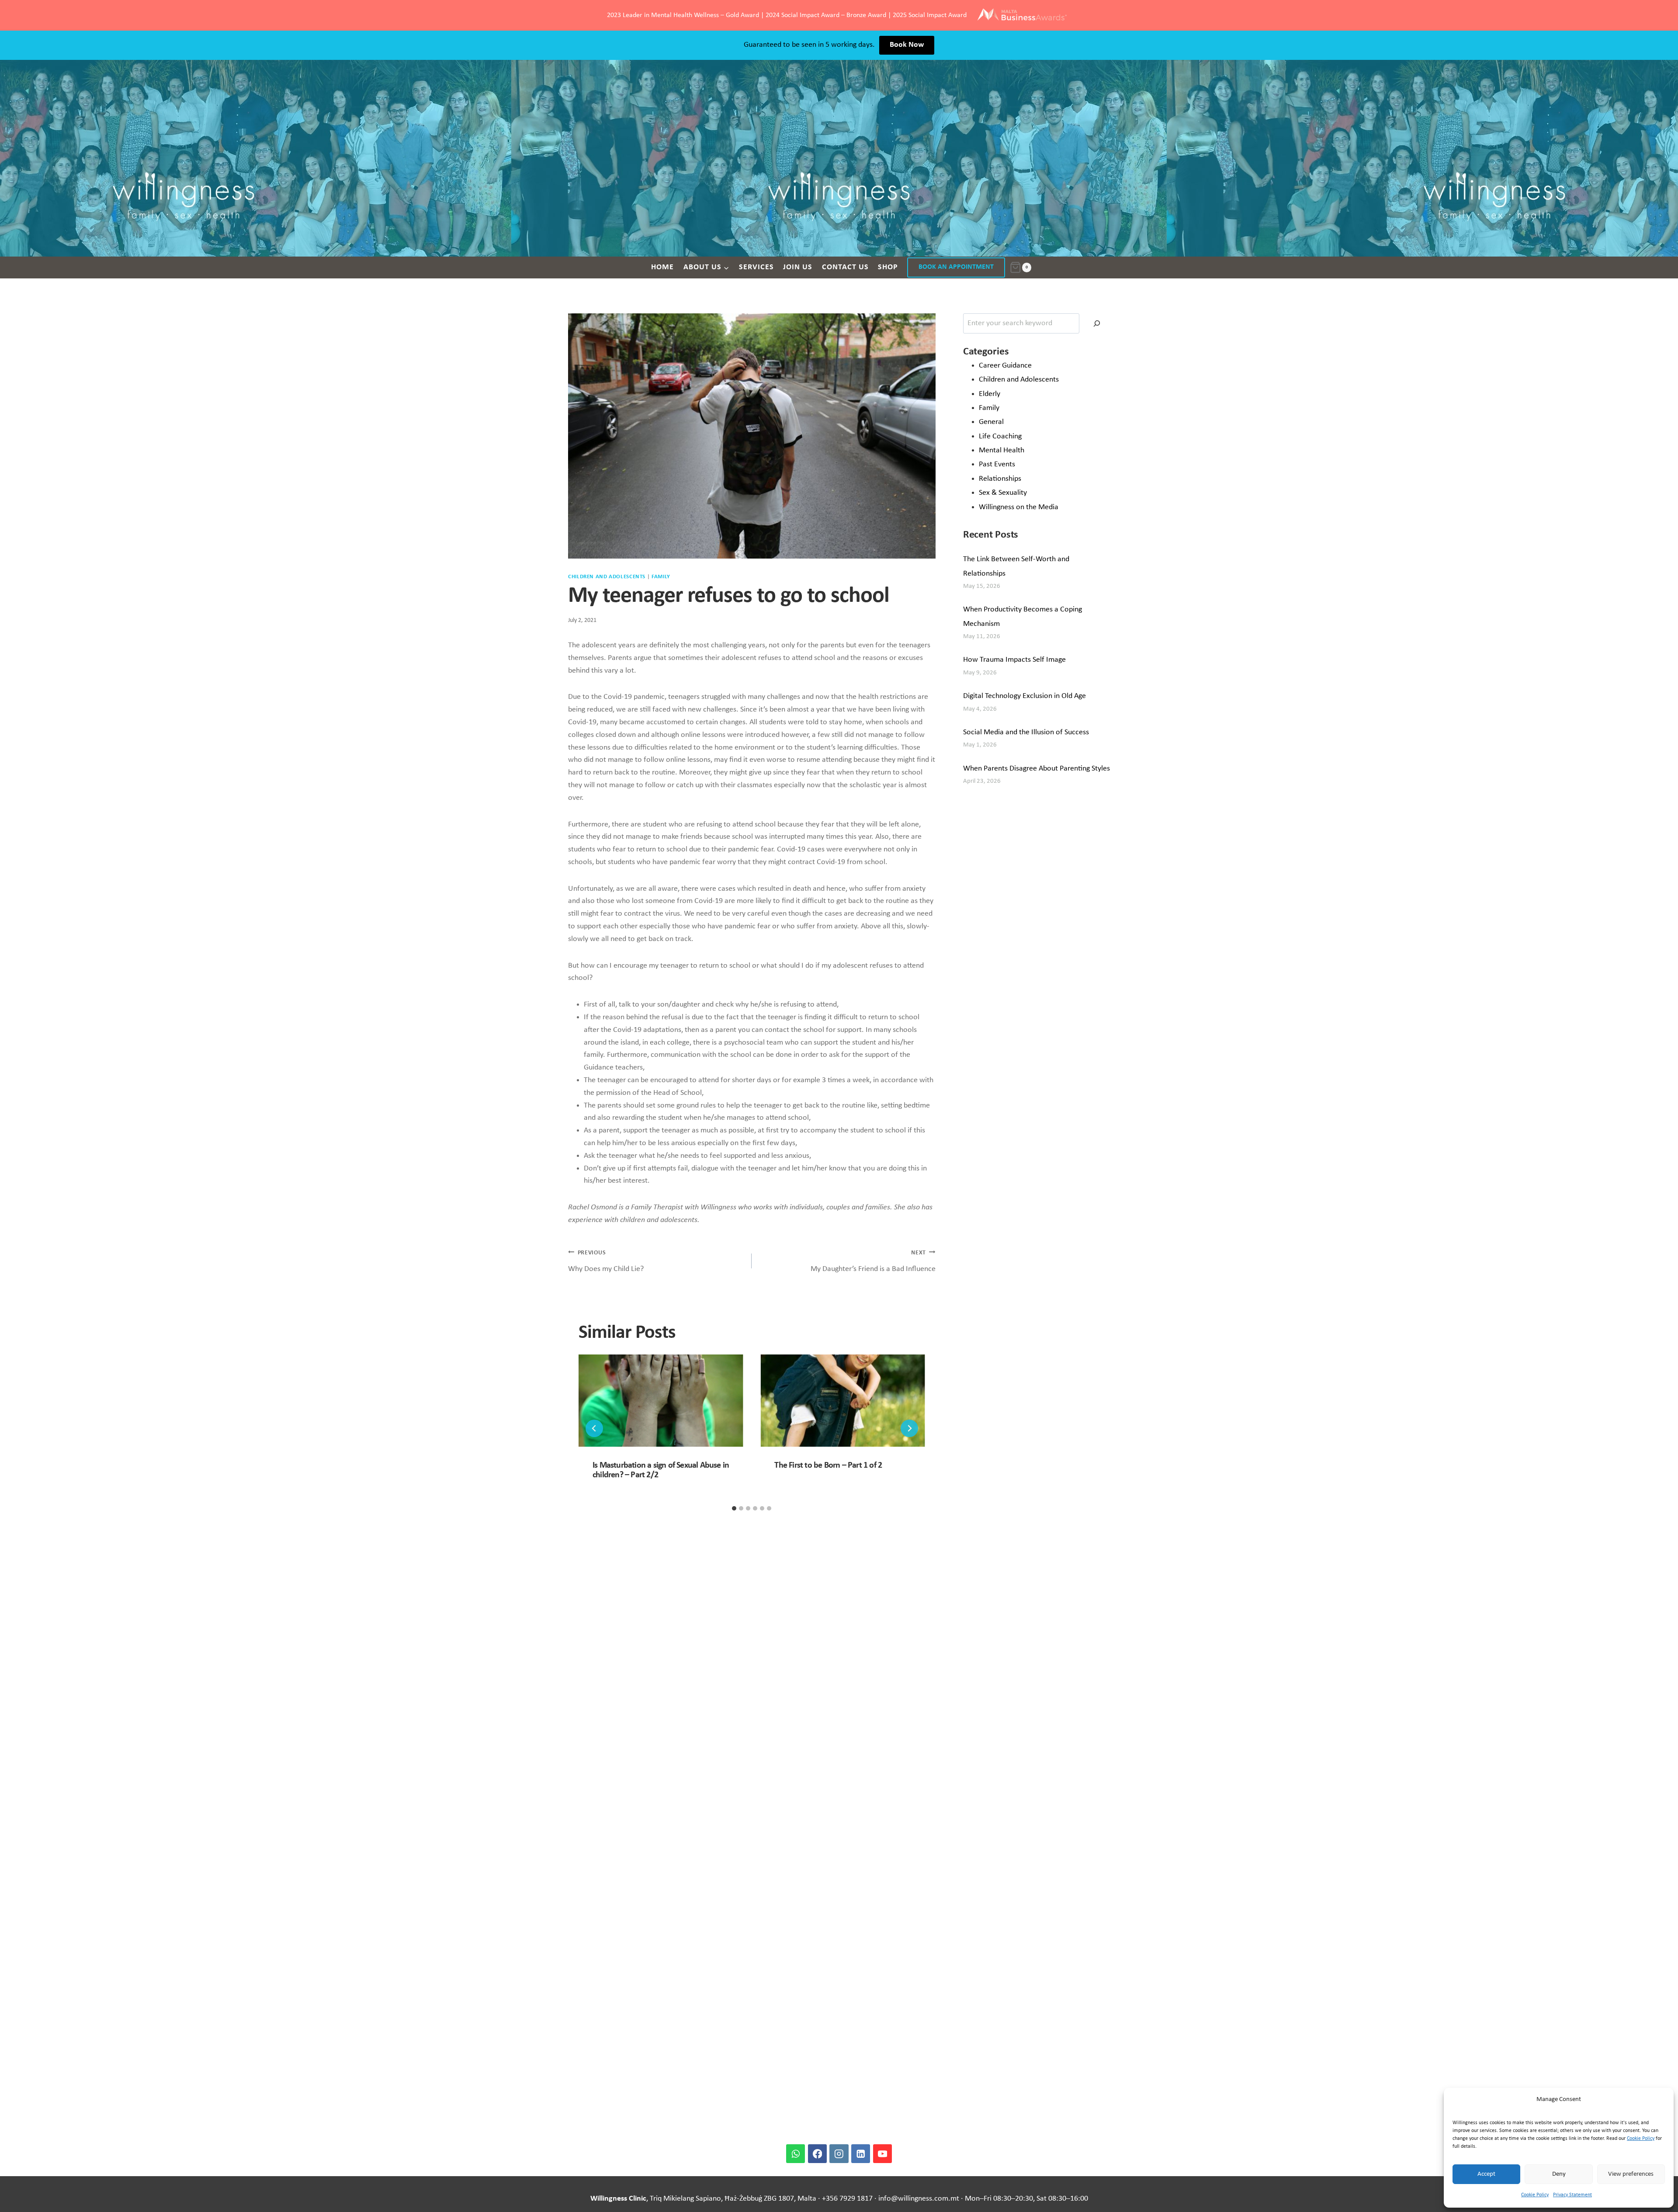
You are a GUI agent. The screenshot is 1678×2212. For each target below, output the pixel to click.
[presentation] (661, 1401)
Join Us (798, 267)
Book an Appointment (956, 267)
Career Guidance (1005, 366)
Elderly (990, 394)
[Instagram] (839, 2154)
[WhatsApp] (796, 2154)
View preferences (1631, 2174)
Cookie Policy (1641, 2139)
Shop (888, 267)
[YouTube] (882, 2154)
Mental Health (1002, 450)
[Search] (1097, 323)
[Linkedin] (861, 2154)
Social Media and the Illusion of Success (1026, 732)
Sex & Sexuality (1003, 493)
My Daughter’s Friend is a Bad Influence (873, 1261)
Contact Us (845, 267)
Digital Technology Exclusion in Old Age (1024, 696)
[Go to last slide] (594, 1428)
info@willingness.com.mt (919, 2199)
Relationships (1000, 479)
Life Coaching (1000, 436)
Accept (1486, 2174)
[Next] (909, 1428)
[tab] (734, 1508)
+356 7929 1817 (847, 2199)
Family (661, 577)
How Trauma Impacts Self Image (1014, 660)
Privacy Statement (1572, 2195)
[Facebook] (817, 2154)
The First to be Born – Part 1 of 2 (828, 1465)
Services (756, 267)
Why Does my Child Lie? (606, 1261)
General (991, 422)
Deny (1559, 2174)
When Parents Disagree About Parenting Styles (1037, 769)
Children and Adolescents (607, 577)
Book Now (907, 45)
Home (662, 267)
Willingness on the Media (1019, 507)
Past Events (997, 464)
